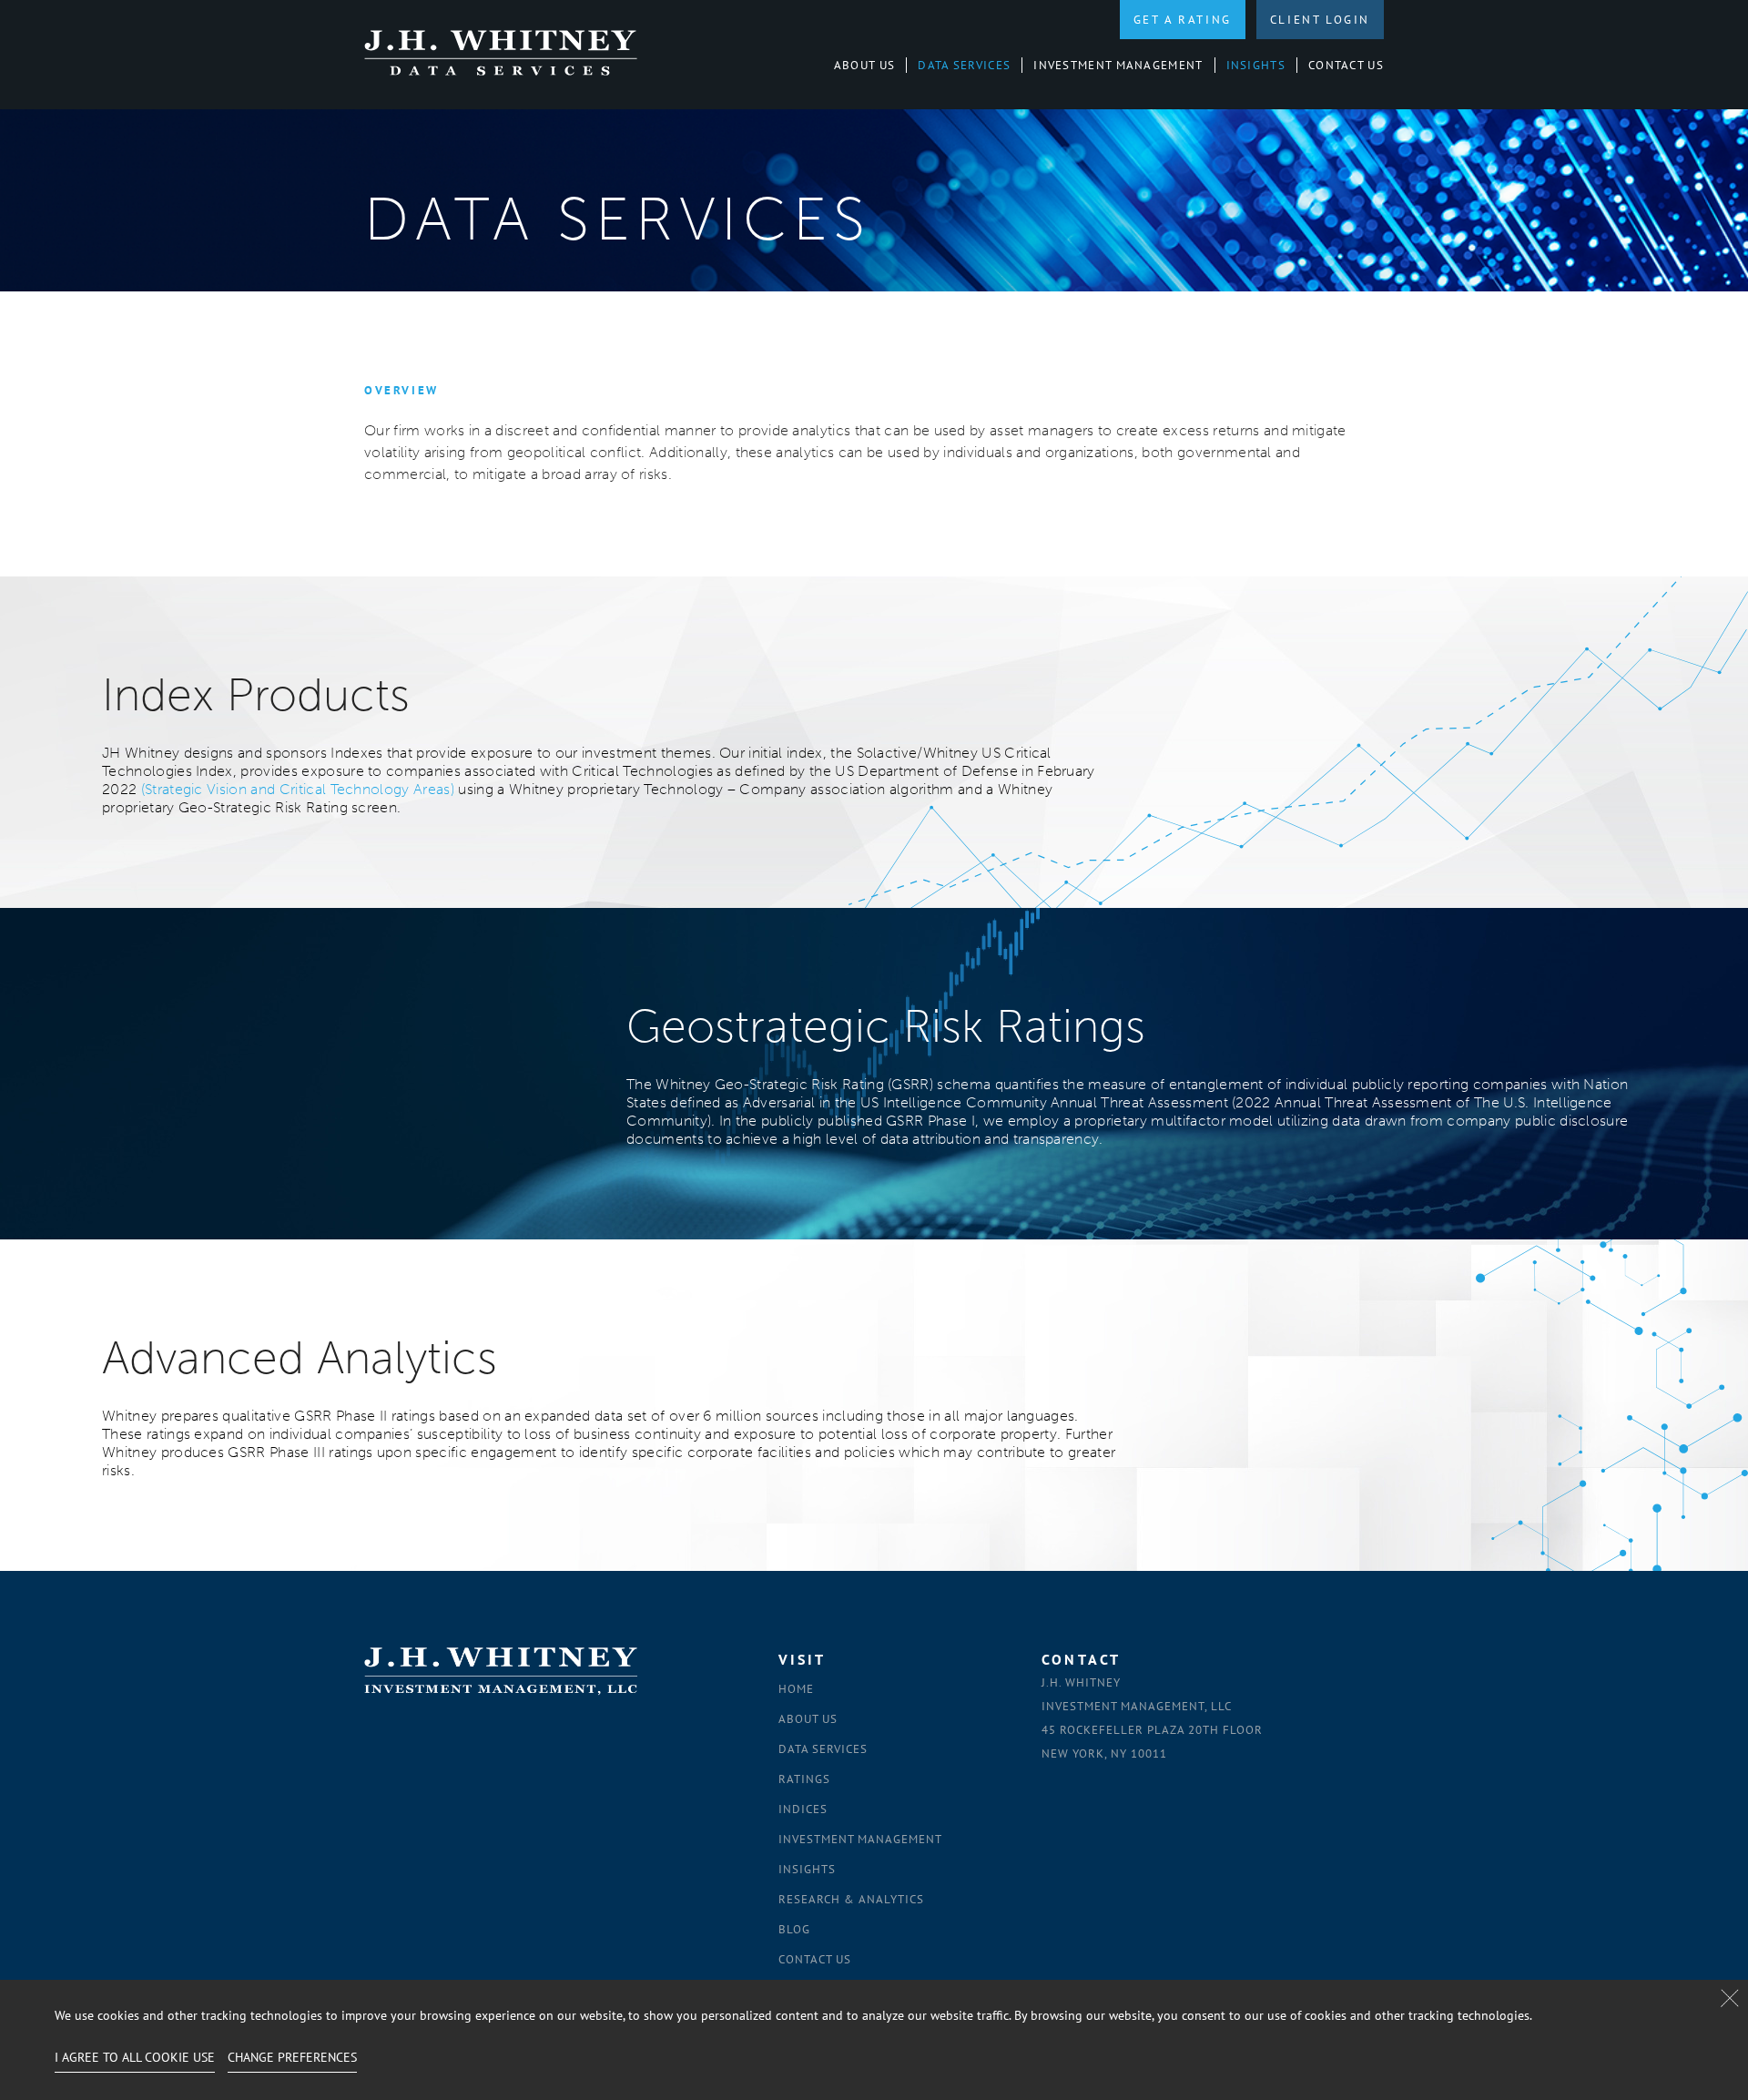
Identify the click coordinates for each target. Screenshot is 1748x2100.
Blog (794, 1929)
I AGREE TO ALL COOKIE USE (135, 2057)
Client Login (1320, 20)
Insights (1256, 65)
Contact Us (1346, 65)
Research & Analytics (851, 1899)
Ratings (804, 1779)
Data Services (964, 65)
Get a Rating (1183, 20)
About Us (864, 65)
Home (796, 1689)
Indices (803, 1809)
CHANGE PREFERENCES (292, 2057)
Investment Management (1118, 65)
